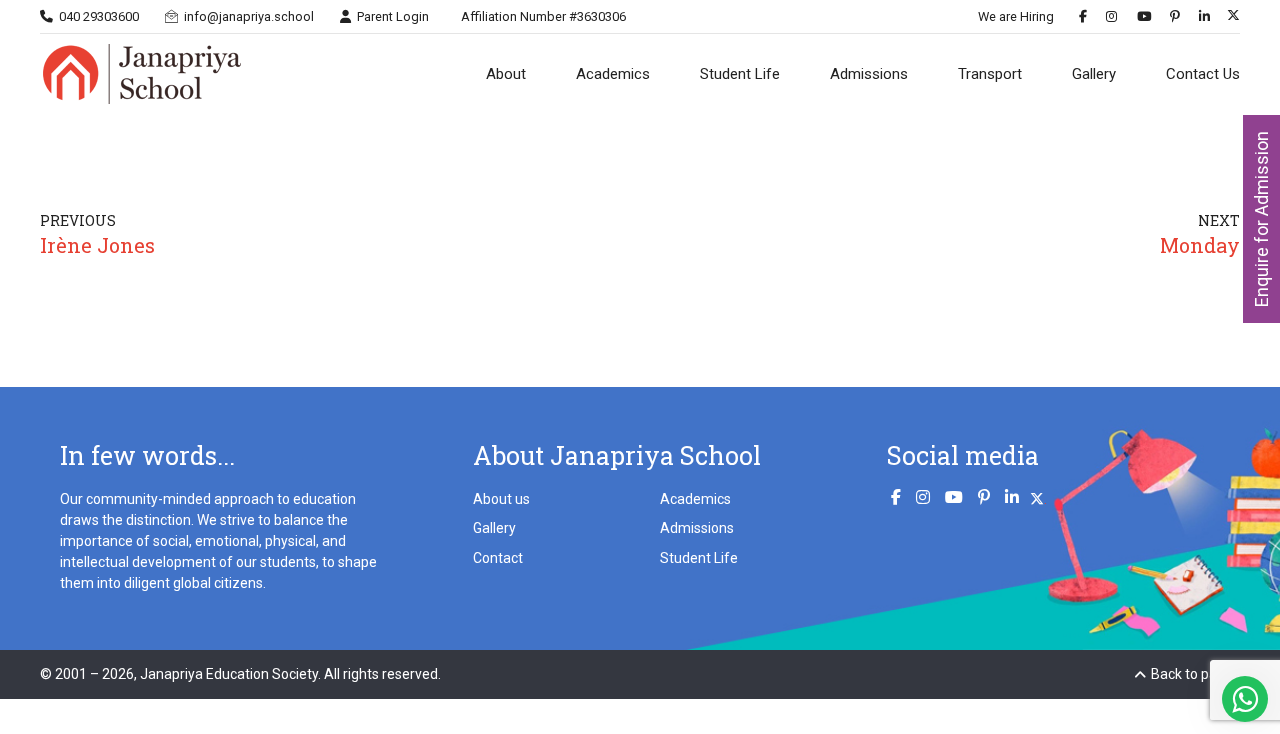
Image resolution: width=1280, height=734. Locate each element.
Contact (498, 558)
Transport (990, 74)
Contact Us (1203, 74)
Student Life (740, 74)
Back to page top (1195, 674)
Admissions (869, 74)
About (506, 74)
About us (501, 499)
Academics (613, 74)
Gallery (1094, 74)
